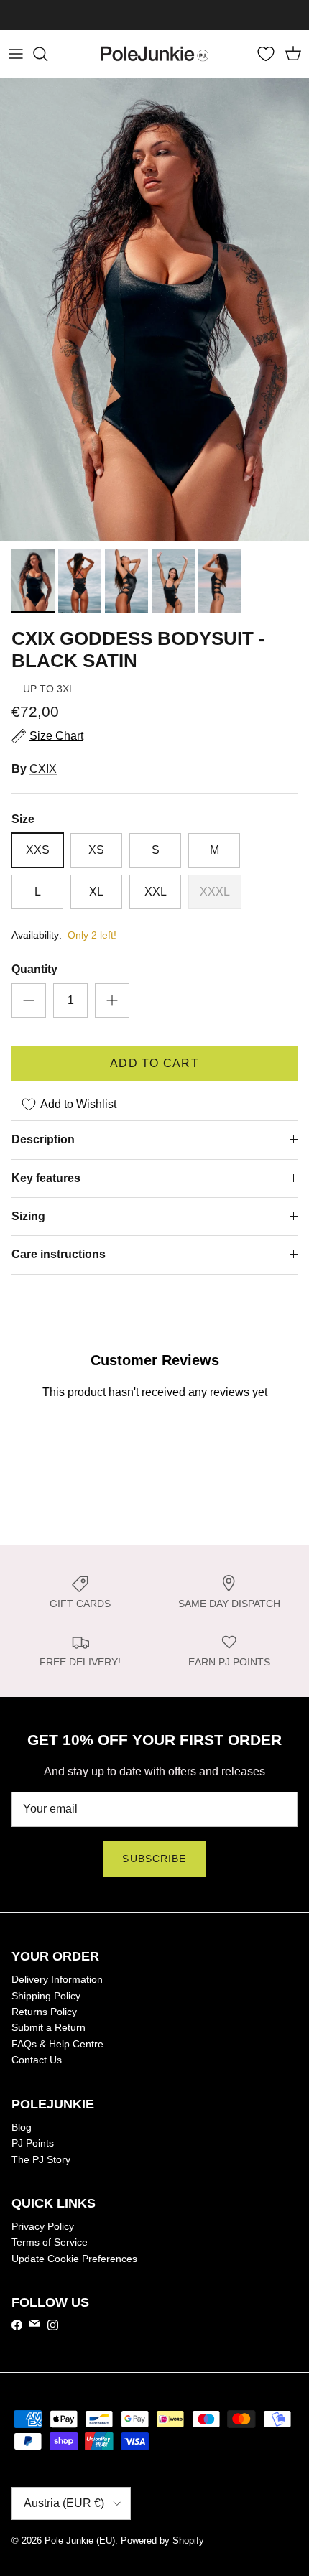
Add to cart (154, 1063)
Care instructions (59, 1254)
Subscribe (154, 1859)
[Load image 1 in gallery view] (154, 310)
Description (43, 1139)
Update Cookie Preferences (74, 2259)
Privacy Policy (43, 2226)
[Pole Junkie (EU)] (154, 54)
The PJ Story (41, 2159)
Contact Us (37, 2060)
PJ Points (33, 2143)
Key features (46, 1178)
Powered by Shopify (162, 2540)
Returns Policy (44, 2012)
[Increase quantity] (112, 1000)
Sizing (28, 1216)
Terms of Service (50, 2242)
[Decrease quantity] (29, 1000)
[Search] (47, 54)
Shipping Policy (46, 1996)
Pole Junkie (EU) (80, 2540)
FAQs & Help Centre (57, 2044)
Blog (22, 2127)
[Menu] (16, 54)
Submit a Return (49, 2027)
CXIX (43, 769)
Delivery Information (57, 1979)
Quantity (34, 969)
